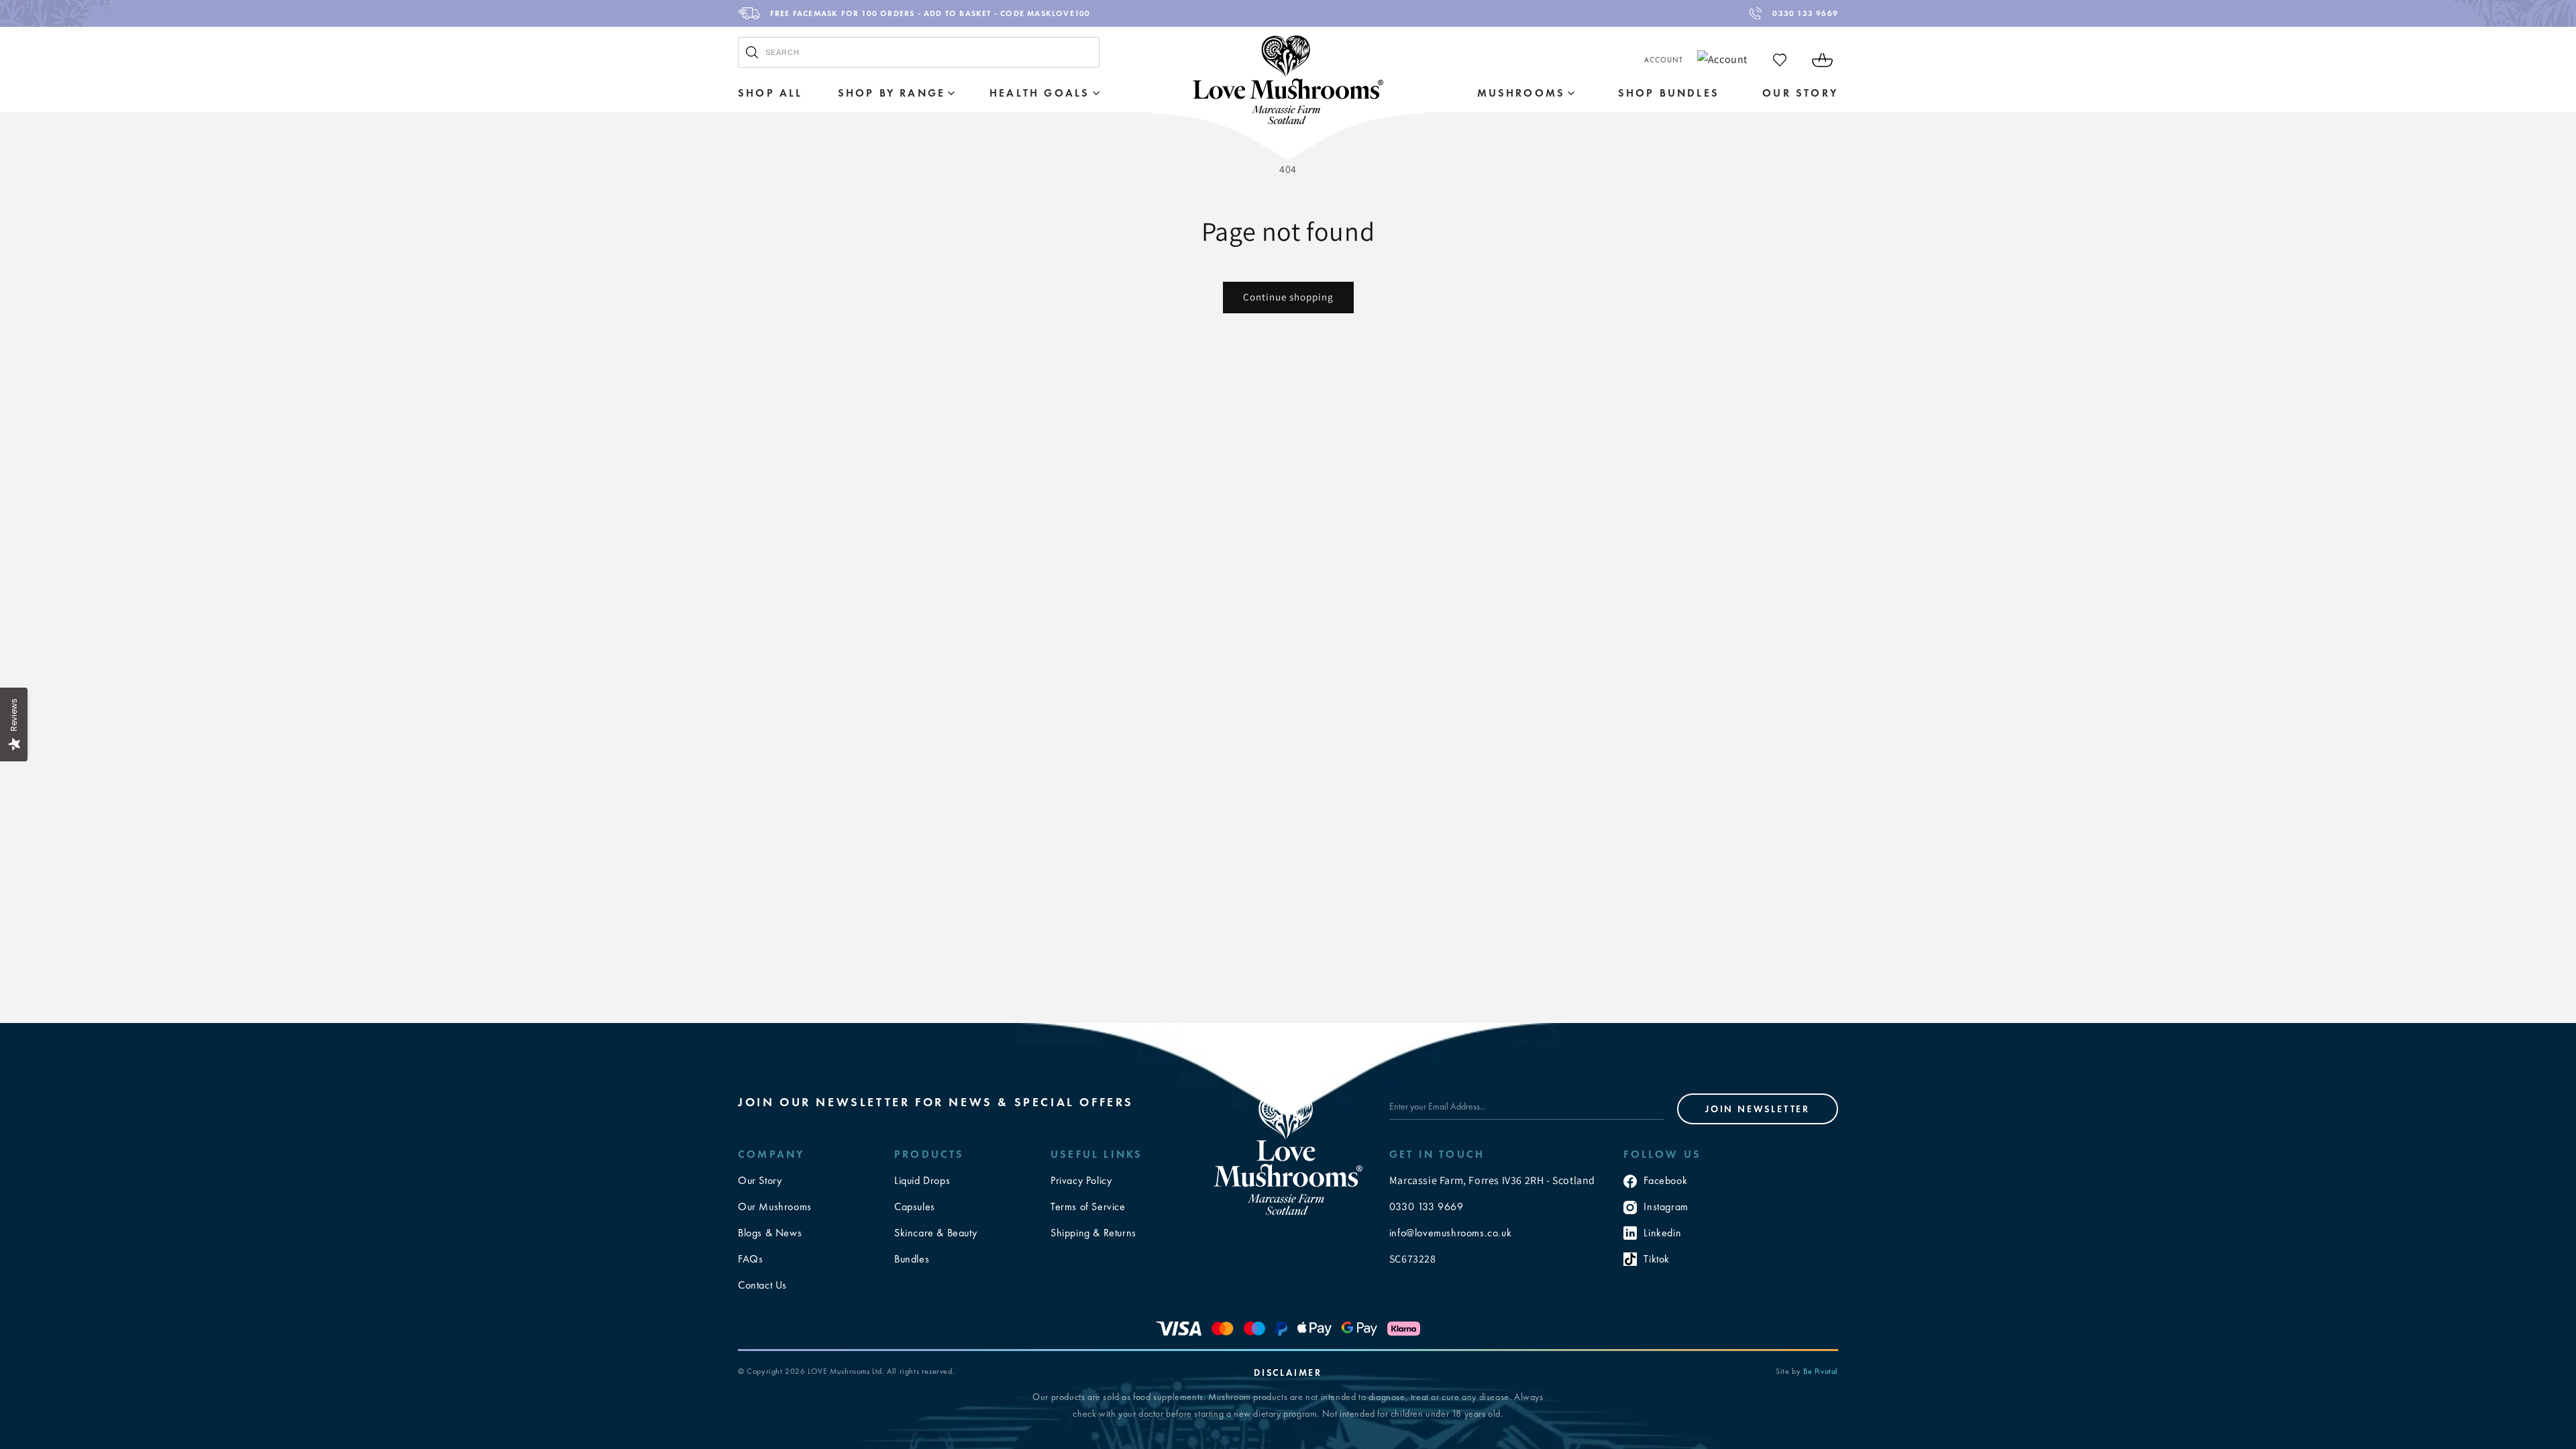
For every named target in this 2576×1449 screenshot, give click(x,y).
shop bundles (1669, 93)
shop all (770, 93)
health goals (1039, 93)
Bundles (912, 1259)
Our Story (760, 1180)
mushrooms (1521, 93)
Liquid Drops (922, 1180)
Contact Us (762, 1285)
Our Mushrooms (775, 1206)
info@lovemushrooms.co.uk (1450, 1233)
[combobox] (919, 52)
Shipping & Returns (1093, 1233)
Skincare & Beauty (935, 1233)
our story (1800, 93)
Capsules (915, 1206)
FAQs (750, 1259)
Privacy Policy (1081, 1180)
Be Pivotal (1821, 1371)
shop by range (892, 93)
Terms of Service (1088, 1206)
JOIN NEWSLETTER (1758, 1109)
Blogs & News (770, 1233)
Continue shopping (1288, 297)
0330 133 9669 (1805, 13)
